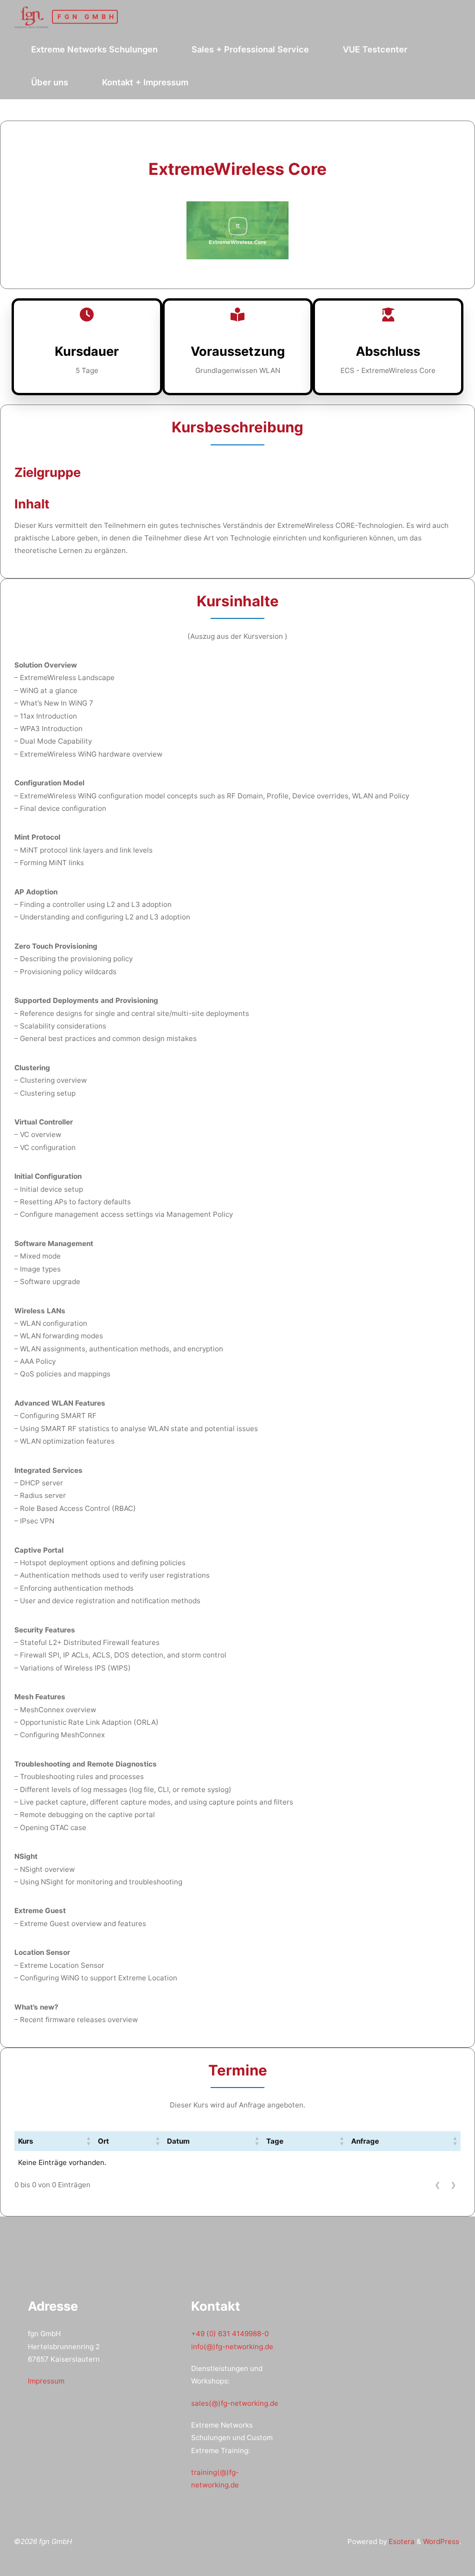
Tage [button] (275, 2141)
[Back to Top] (439, 2563)
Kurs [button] (26, 2141)
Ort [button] (103, 2141)
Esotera (401, 2541)
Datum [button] (178, 2141)
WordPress (441, 2541)
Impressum (46, 2381)
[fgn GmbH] (31, 16)
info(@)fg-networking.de (232, 2347)
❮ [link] (438, 2185)
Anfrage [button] (365, 2141)
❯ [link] (453, 2185)
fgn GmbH (87, 17)
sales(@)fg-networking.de (235, 2403)
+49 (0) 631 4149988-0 (230, 2334)
